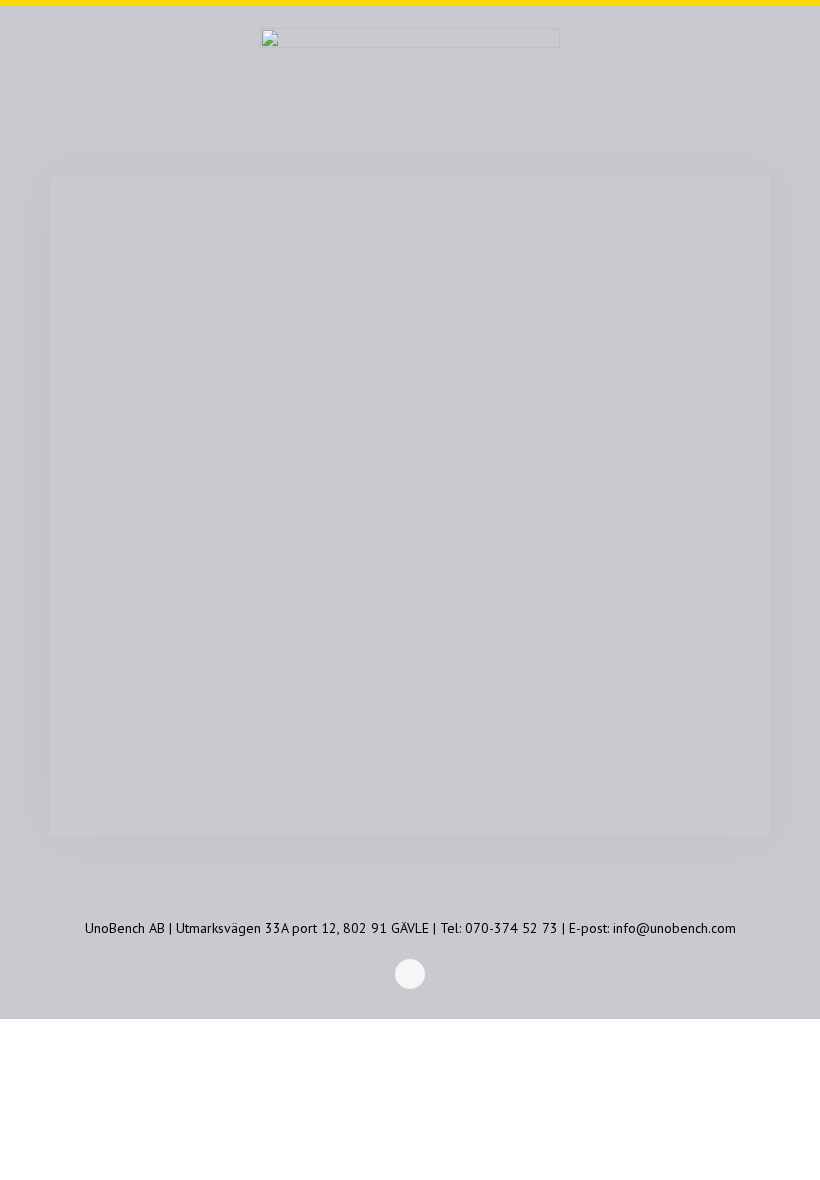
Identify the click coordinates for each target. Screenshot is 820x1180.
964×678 (440, 283)
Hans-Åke (181, 283)
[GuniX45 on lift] (410, 544)
